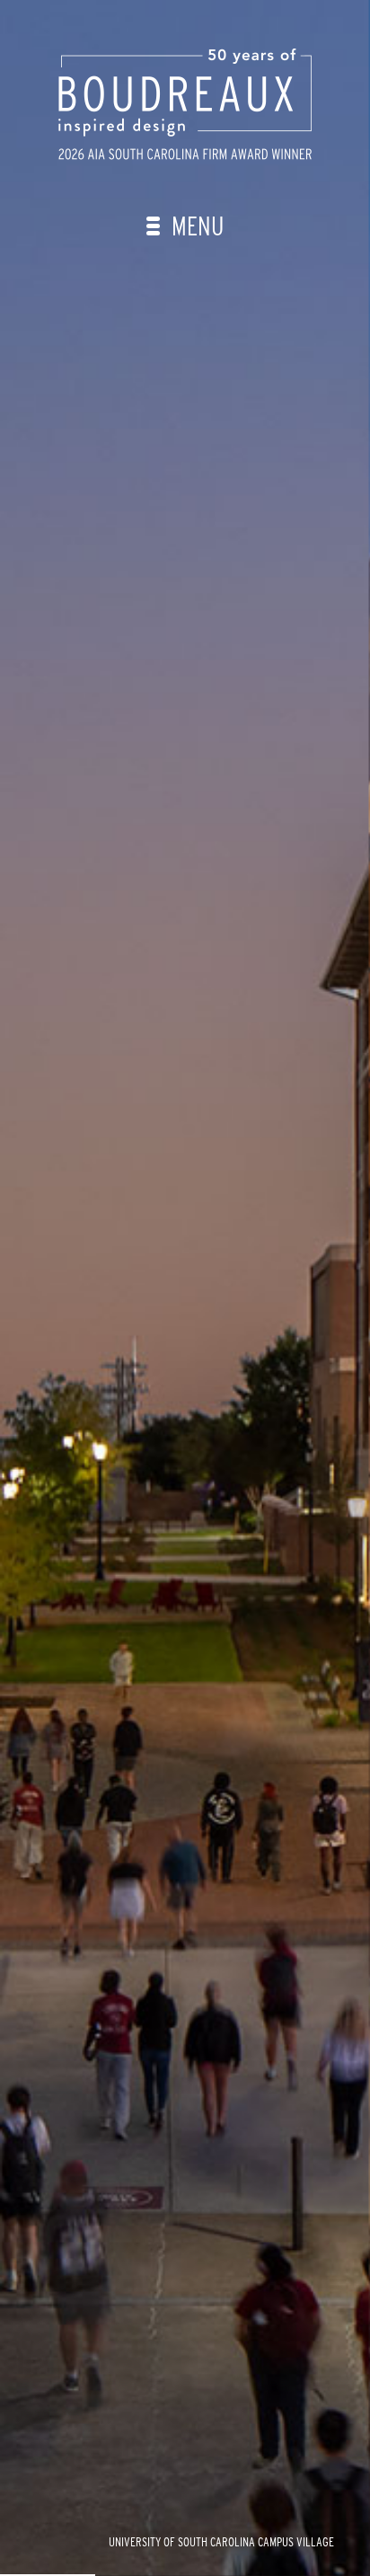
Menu (195, 226)
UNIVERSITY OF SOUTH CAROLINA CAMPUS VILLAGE (221, 2542)
